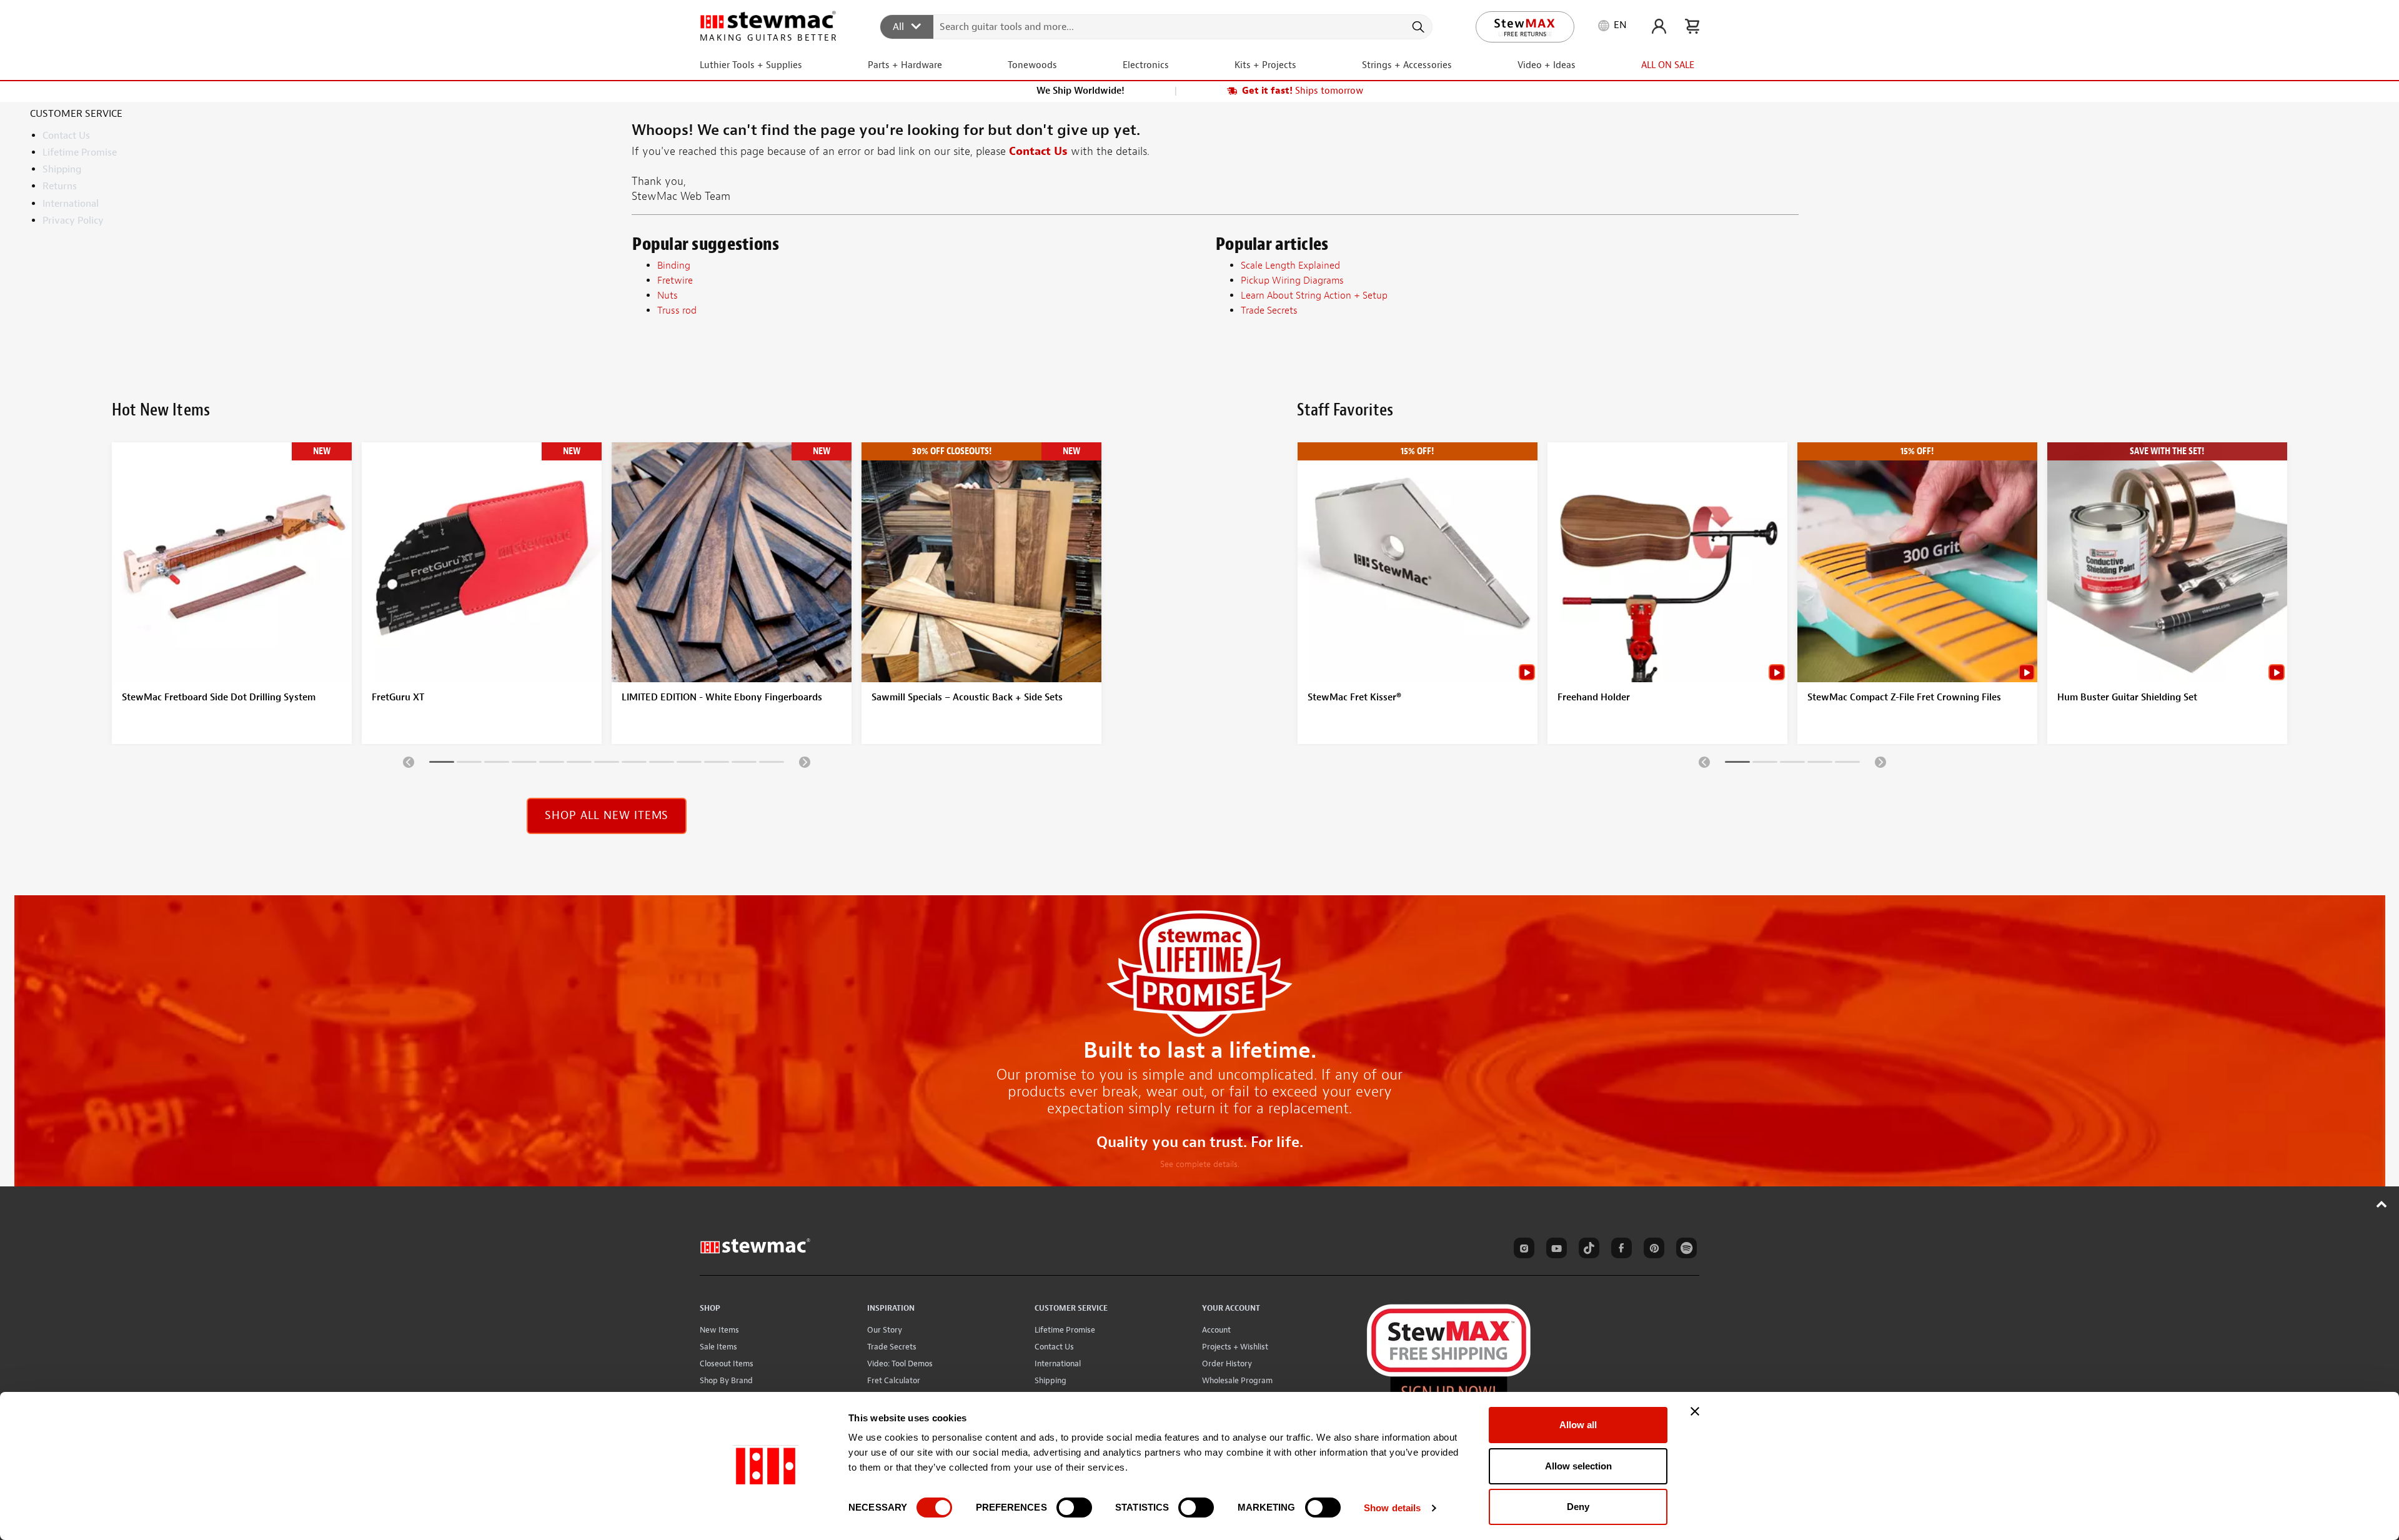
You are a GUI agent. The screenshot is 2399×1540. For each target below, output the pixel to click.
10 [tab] (689, 764)
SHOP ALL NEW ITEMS (607, 816)
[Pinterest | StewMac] (1652, 1250)
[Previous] (409, 762)
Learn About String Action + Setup (1314, 296)
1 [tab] (442, 764)
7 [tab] (607, 764)
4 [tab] (524, 764)
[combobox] (1157, 26)
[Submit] (1417, 27)
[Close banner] (1695, 1411)
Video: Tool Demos (900, 1364)
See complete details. (1200, 1164)
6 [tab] (579, 764)
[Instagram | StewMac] (1522, 1250)
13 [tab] (772, 764)
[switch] (1074, 1508)
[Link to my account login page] (1659, 26)
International (71, 204)
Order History (1227, 1364)
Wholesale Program (1237, 1380)
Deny (1578, 1507)
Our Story (885, 1330)
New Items (719, 1330)
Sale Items (718, 1347)
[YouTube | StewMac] (1554, 1250)
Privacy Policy (73, 221)
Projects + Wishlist (1235, 1347)
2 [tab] (469, 764)
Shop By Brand (726, 1380)
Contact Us (66, 136)
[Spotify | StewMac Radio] (1684, 1250)
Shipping (62, 169)
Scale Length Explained (1290, 266)
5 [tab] (552, 764)
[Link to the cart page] (1692, 26)
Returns (60, 186)
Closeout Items (727, 1364)
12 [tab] (744, 764)
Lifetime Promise (80, 152)
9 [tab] (662, 764)
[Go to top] (2382, 1204)
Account (1216, 1330)
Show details (1392, 1508)
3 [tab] (497, 764)
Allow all (1578, 1425)
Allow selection (1578, 1466)
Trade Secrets (892, 1347)
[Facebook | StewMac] (1619, 1250)
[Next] (805, 762)
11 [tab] (717, 764)
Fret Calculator (894, 1380)
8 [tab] (634, 764)
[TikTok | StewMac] (1587, 1250)
